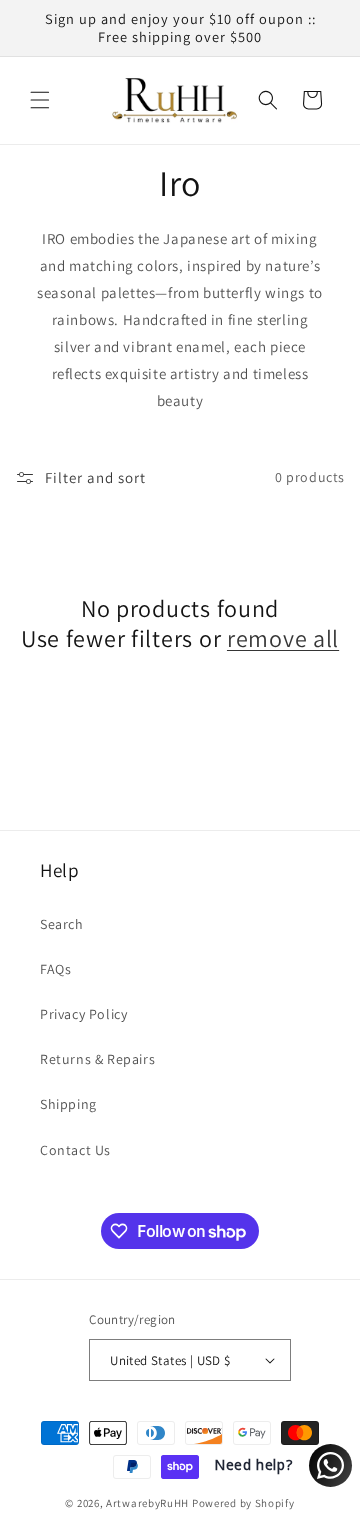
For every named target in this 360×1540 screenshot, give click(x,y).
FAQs (55, 969)
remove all (283, 638)
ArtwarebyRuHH (147, 1503)
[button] (40, 100)
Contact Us (75, 1150)
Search (62, 924)
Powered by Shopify (243, 1503)
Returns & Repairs (97, 1059)
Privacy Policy (83, 1014)
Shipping (68, 1104)
